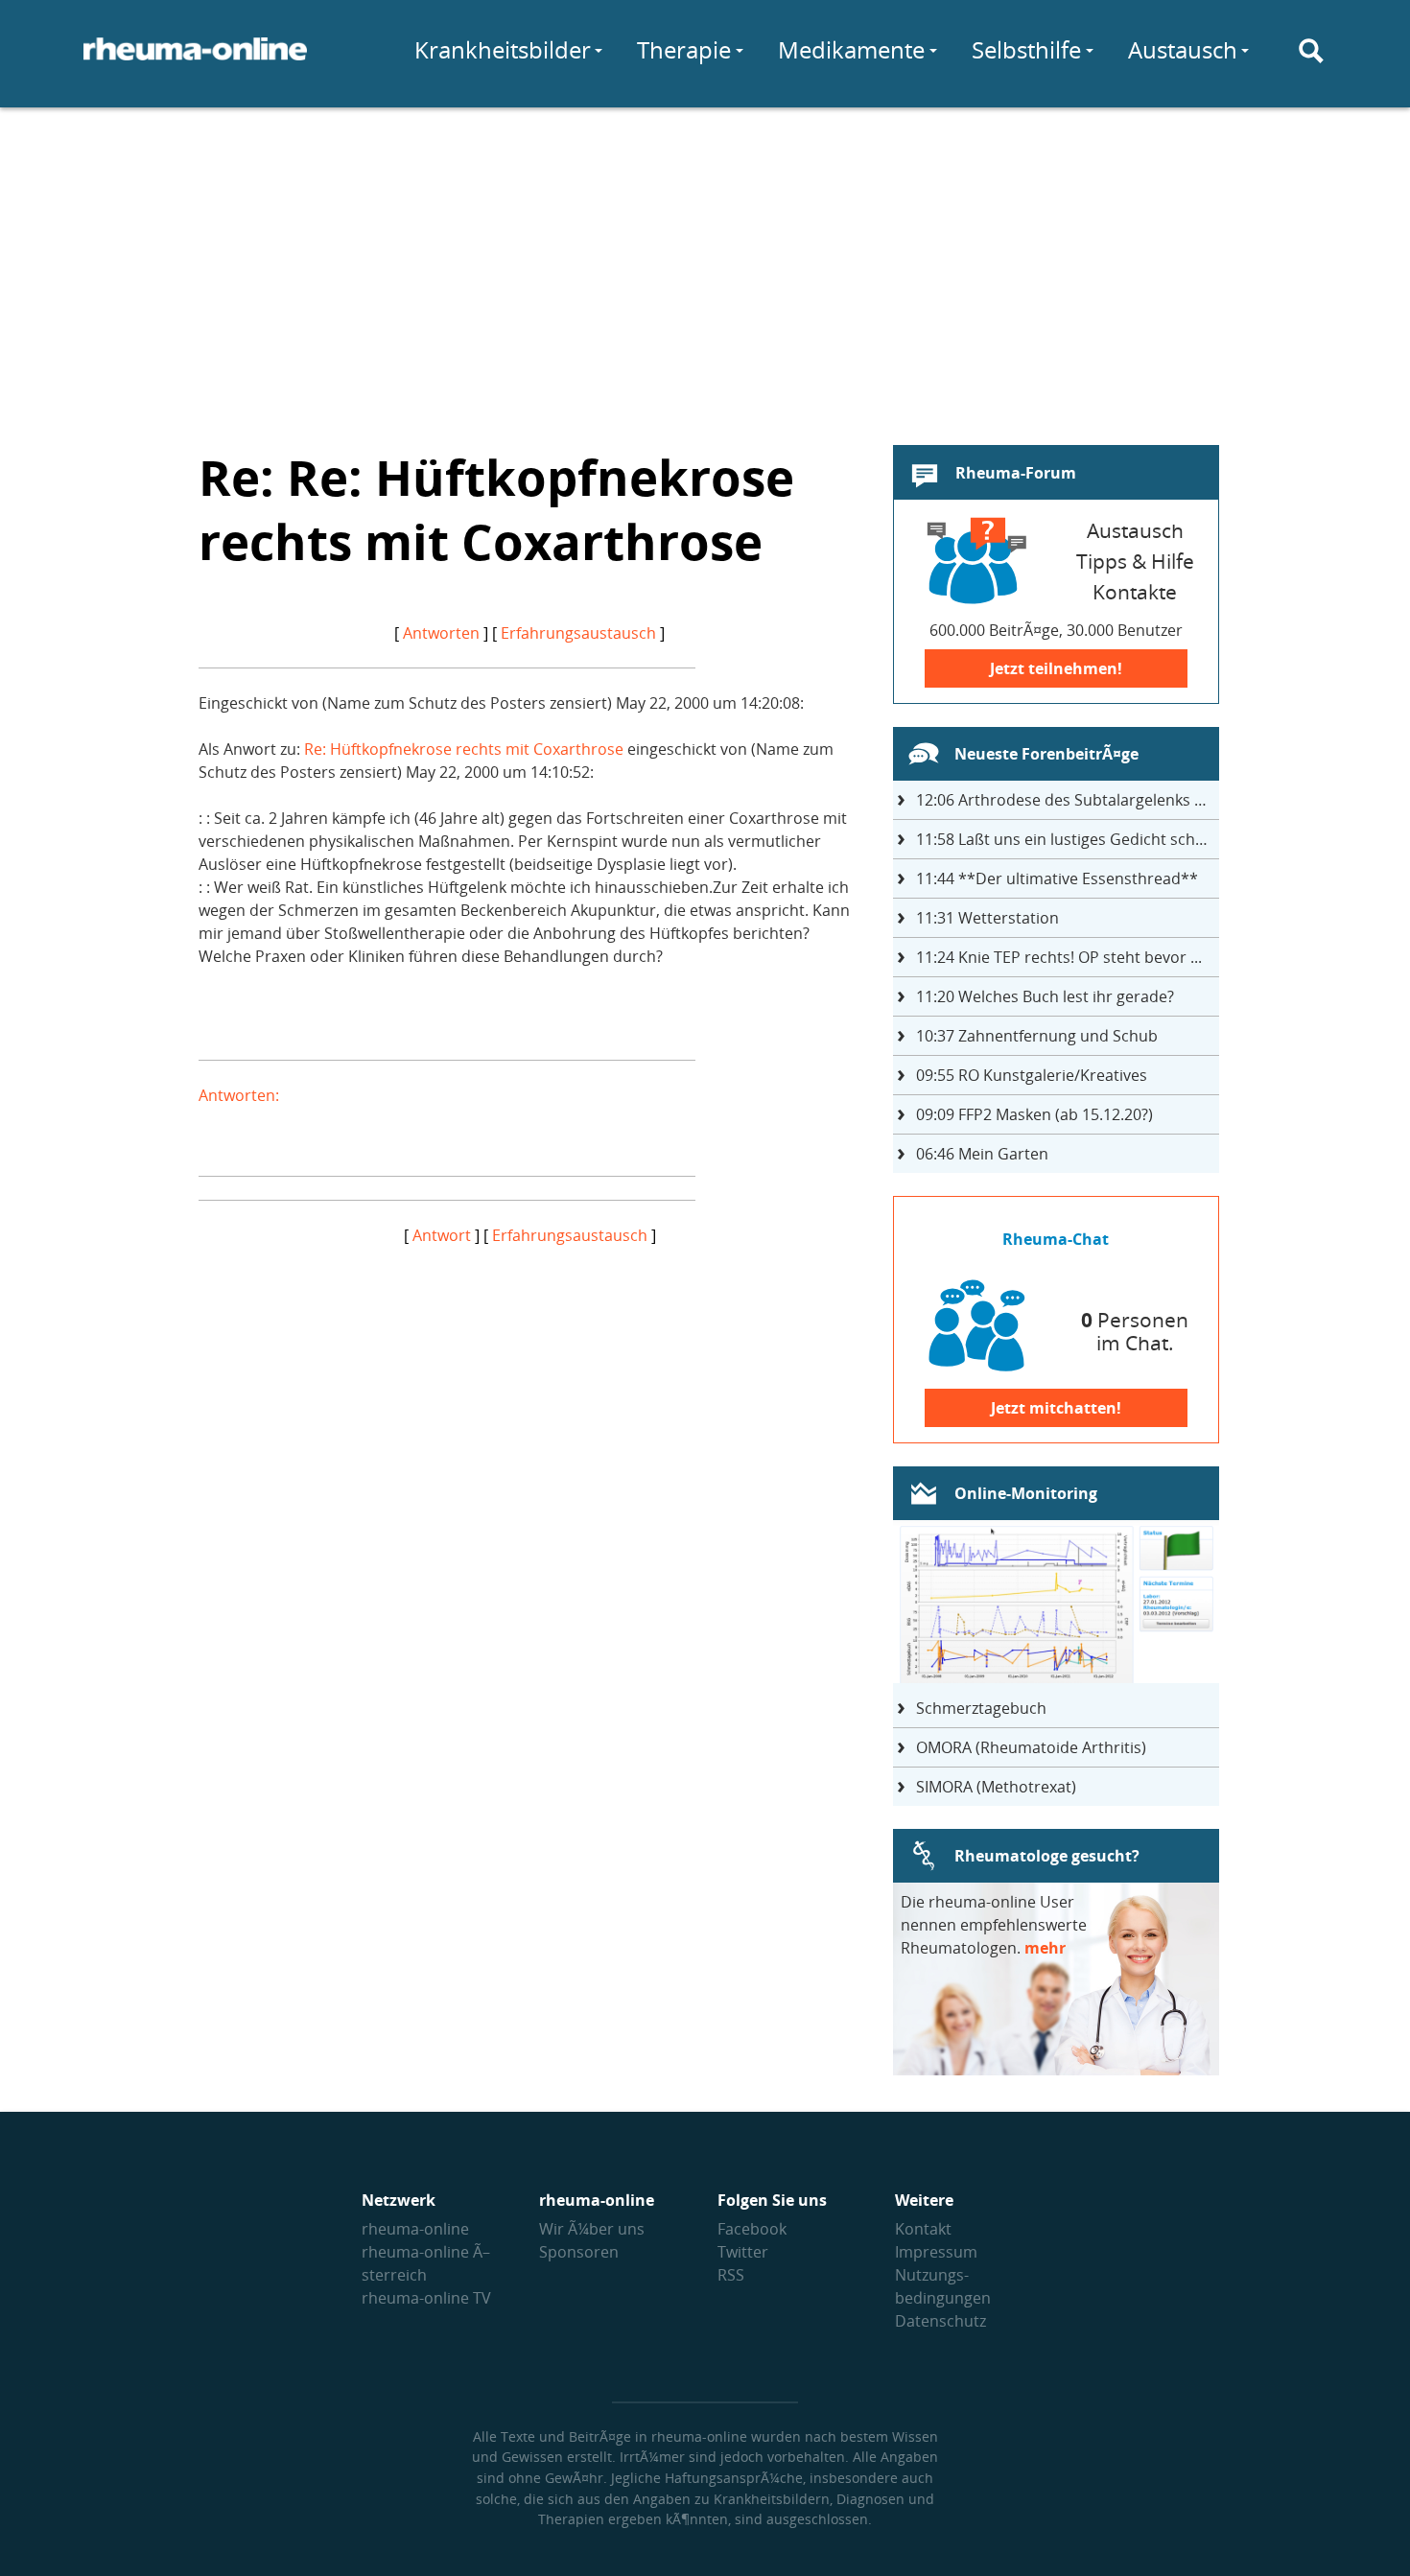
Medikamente (851, 49)
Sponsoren (579, 2252)
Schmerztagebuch (981, 1708)
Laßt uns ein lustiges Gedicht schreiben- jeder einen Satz (1068, 839)
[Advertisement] (705, 265)
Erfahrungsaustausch (578, 633)
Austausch (1183, 49)
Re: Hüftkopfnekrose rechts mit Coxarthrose (464, 749)
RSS (731, 2275)
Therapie (684, 49)
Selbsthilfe (1026, 49)
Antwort (442, 1235)
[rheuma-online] (195, 60)
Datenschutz (940, 2321)
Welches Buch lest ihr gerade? (1045, 996)
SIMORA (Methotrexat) (996, 1787)
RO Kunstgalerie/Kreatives (1032, 1075)
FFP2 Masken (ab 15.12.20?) (1034, 1114)
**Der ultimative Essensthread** (1057, 878)
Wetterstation (987, 918)
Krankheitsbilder (503, 49)
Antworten (441, 633)
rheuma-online (415, 2229)
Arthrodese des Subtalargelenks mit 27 (1068, 800)
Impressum (936, 2252)
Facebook (752, 2229)
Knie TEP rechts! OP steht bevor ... (1059, 957)
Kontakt (923, 2229)
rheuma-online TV (426, 2298)
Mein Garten (982, 1154)
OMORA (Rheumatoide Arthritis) (1031, 1747)
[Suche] (1311, 51)
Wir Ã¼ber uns (592, 2229)
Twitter (743, 2252)
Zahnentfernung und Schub (1037, 1036)
